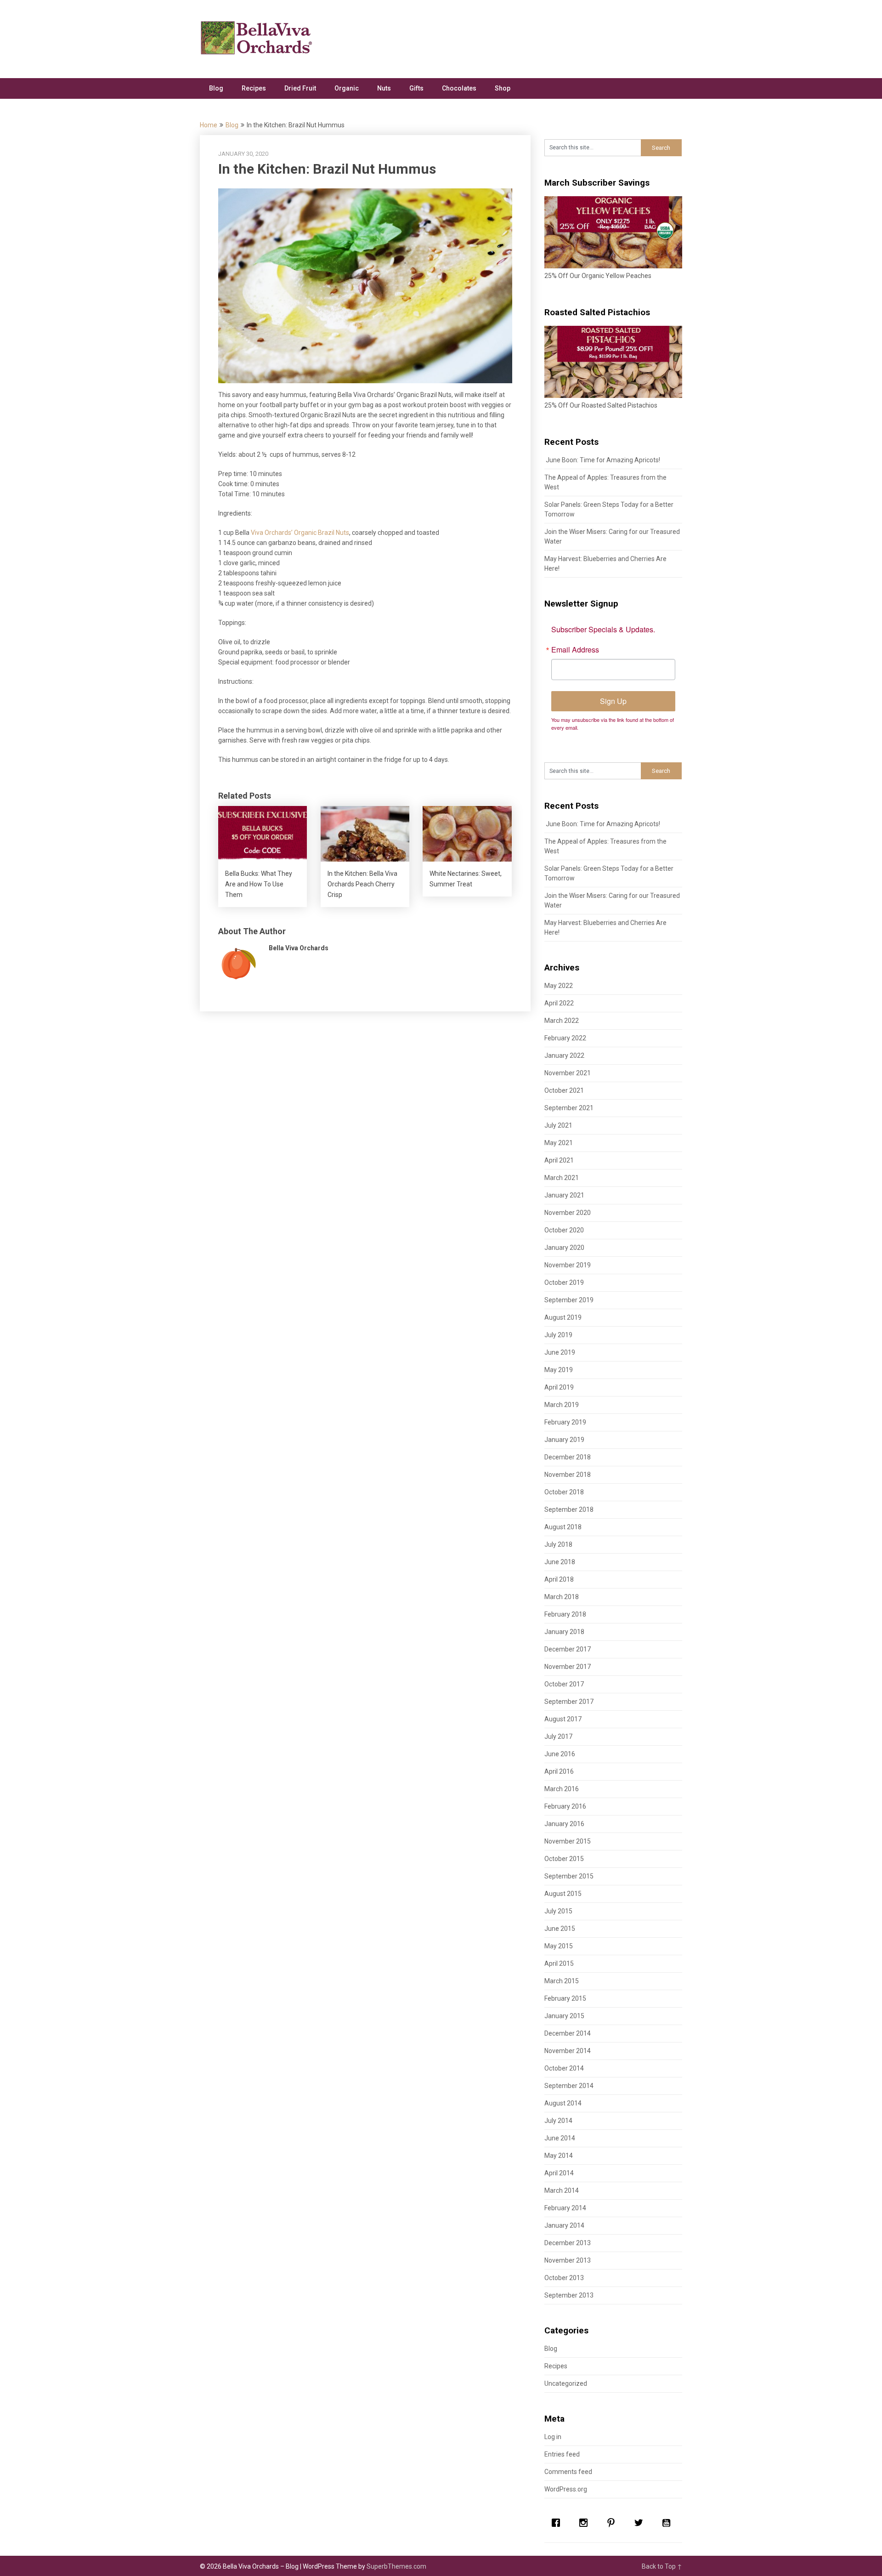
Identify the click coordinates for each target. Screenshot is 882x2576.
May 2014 (559, 2156)
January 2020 (564, 1248)
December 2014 (568, 2033)
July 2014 (558, 2121)
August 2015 (563, 1894)
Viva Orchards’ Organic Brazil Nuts (300, 533)
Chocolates (459, 88)
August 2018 (563, 1527)
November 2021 (568, 1073)
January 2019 (564, 1440)
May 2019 (559, 1370)
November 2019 (568, 1265)
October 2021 (564, 1090)
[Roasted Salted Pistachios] (613, 396)
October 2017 (564, 1684)
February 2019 (565, 1422)
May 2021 (559, 1143)
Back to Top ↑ (662, 2566)
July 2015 (558, 1911)
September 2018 (569, 1509)
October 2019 (564, 1282)
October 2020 (564, 1230)
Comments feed (568, 2472)
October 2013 (564, 2278)
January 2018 (564, 1632)
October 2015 (564, 1859)
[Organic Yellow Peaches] (613, 266)
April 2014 (559, 2173)
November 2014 (568, 2051)
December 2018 (568, 1457)
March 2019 (562, 1405)
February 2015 (565, 1998)
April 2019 (559, 1387)
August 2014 (563, 2103)
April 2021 (559, 1160)
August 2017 (563, 1719)
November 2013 (568, 2260)
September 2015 (569, 1876)
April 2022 (559, 1003)
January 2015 (564, 2016)
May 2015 (559, 1946)
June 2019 (560, 1352)
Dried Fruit (300, 88)
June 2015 (560, 1929)
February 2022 (565, 1038)
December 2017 (568, 1649)
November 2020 (568, 1213)
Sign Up (613, 701)
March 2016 (562, 1789)
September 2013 (569, 2295)
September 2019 (569, 1300)
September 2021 (569, 1108)
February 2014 (565, 2208)
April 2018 (559, 1579)
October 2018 (564, 1492)
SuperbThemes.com (396, 2566)
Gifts (416, 88)
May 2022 (559, 986)
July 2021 (558, 1125)
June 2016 (560, 1754)
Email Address (575, 650)
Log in (553, 2437)
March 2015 (562, 1981)
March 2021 (562, 1178)
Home (209, 125)
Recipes (254, 88)
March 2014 (562, 2190)
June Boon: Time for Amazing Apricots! (602, 460)
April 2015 (559, 1963)
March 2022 (562, 1021)
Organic (347, 88)
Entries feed (562, 2454)
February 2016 (565, 1806)
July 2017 (558, 1736)
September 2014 (569, 2086)
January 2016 (564, 1824)
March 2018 (562, 1597)
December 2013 (568, 2243)
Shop (503, 88)
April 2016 (559, 1771)
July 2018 (558, 1544)
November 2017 (568, 1667)
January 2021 (564, 1195)
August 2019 (563, 1317)
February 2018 (565, 1614)
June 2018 (560, 1562)
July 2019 (558, 1335)
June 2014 (560, 2138)
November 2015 (568, 1841)
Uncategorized (566, 2383)
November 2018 (568, 1475)
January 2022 (564, 1055)
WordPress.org (566, 2489)
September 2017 (569, 1702)
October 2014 (564, 2068)
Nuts (384, 88)
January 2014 (564, 2225)
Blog (216, 88)
